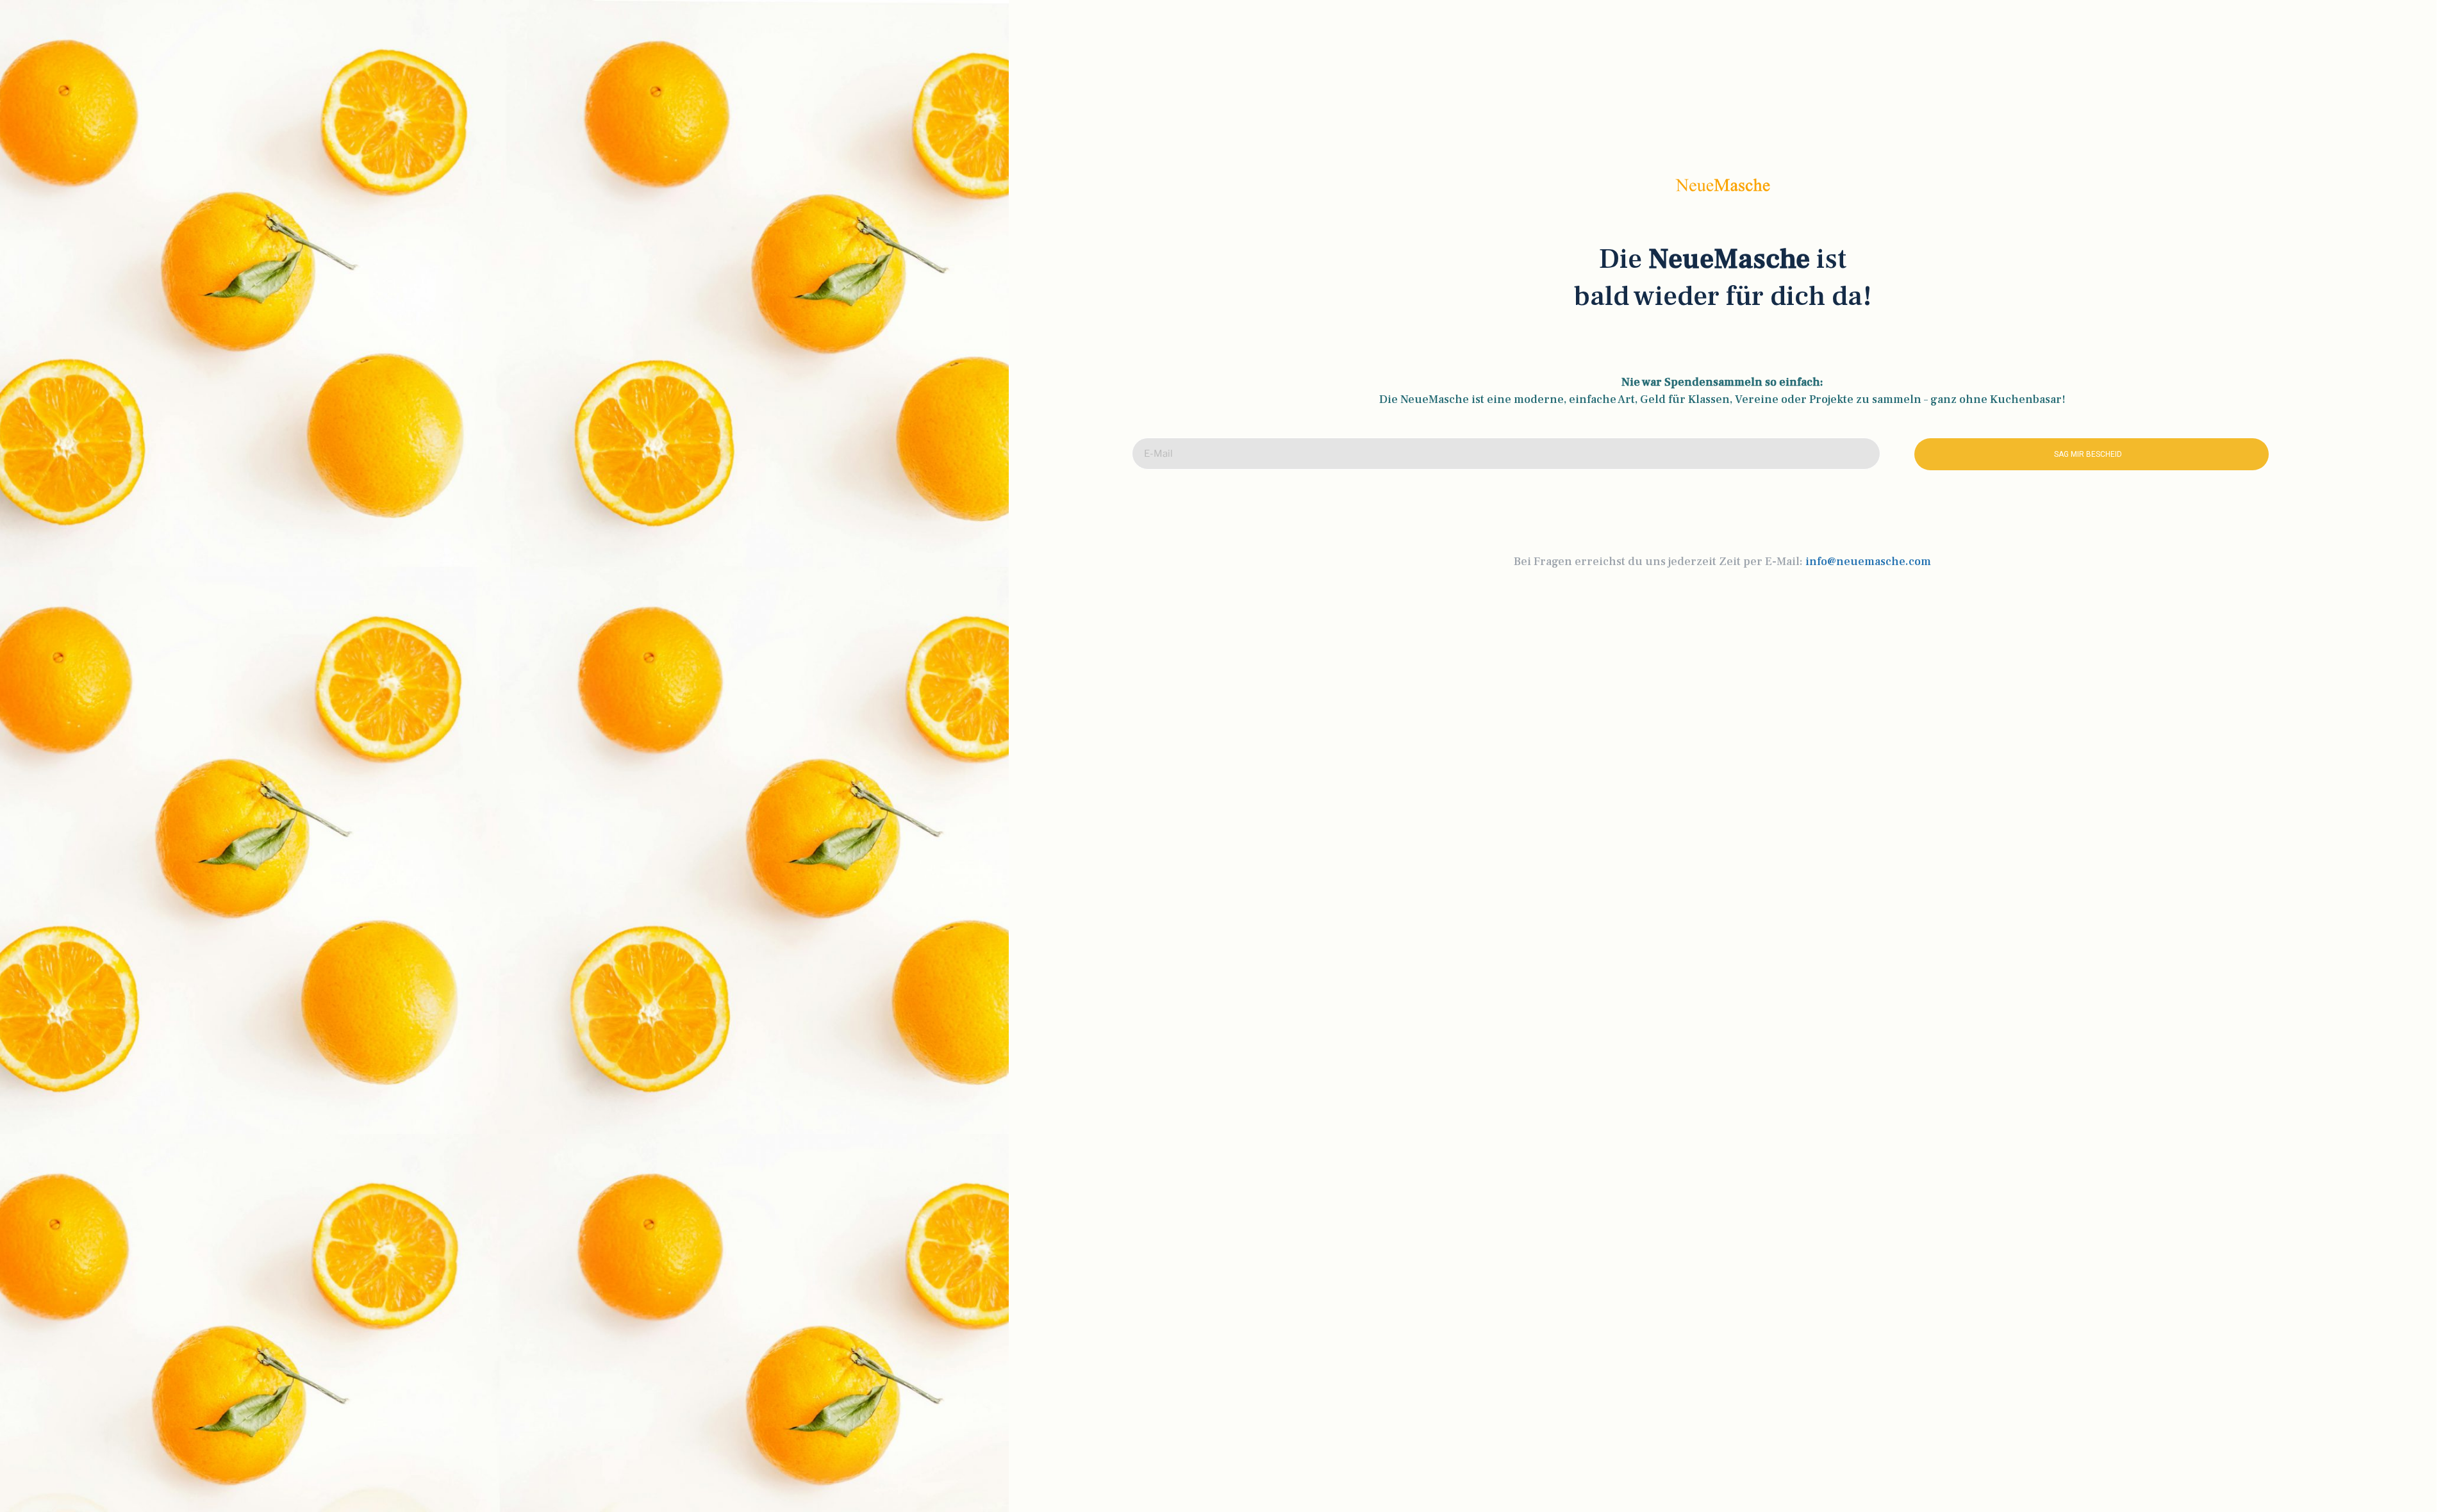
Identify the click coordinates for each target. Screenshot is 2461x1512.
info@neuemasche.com (1868, 562)
